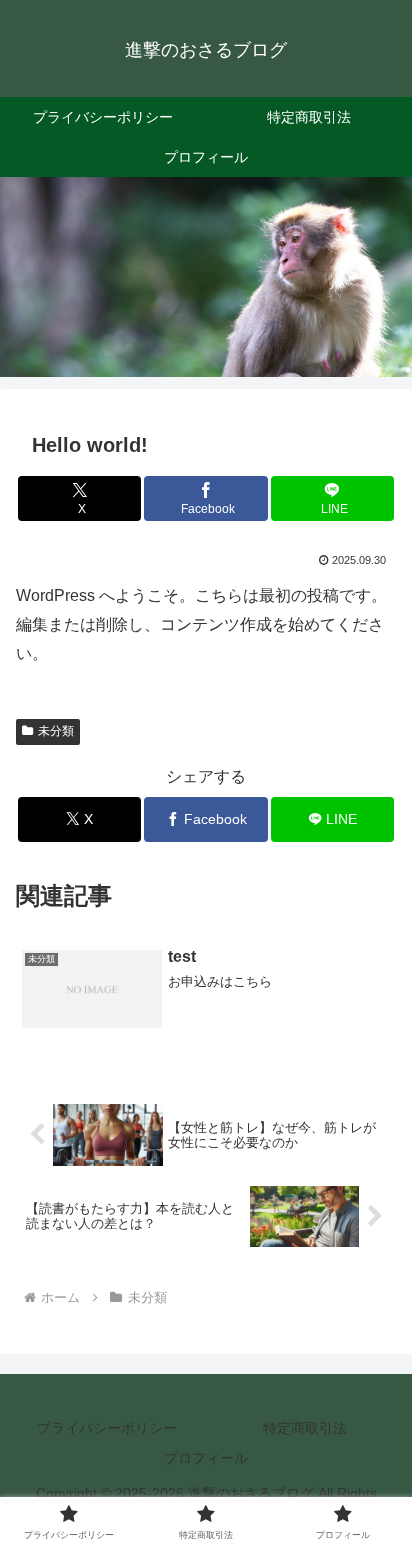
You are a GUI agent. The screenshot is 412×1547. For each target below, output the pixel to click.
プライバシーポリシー (107, 1428)
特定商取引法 (305, 1428)
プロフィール (206, 1458)
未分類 (56, 731)
